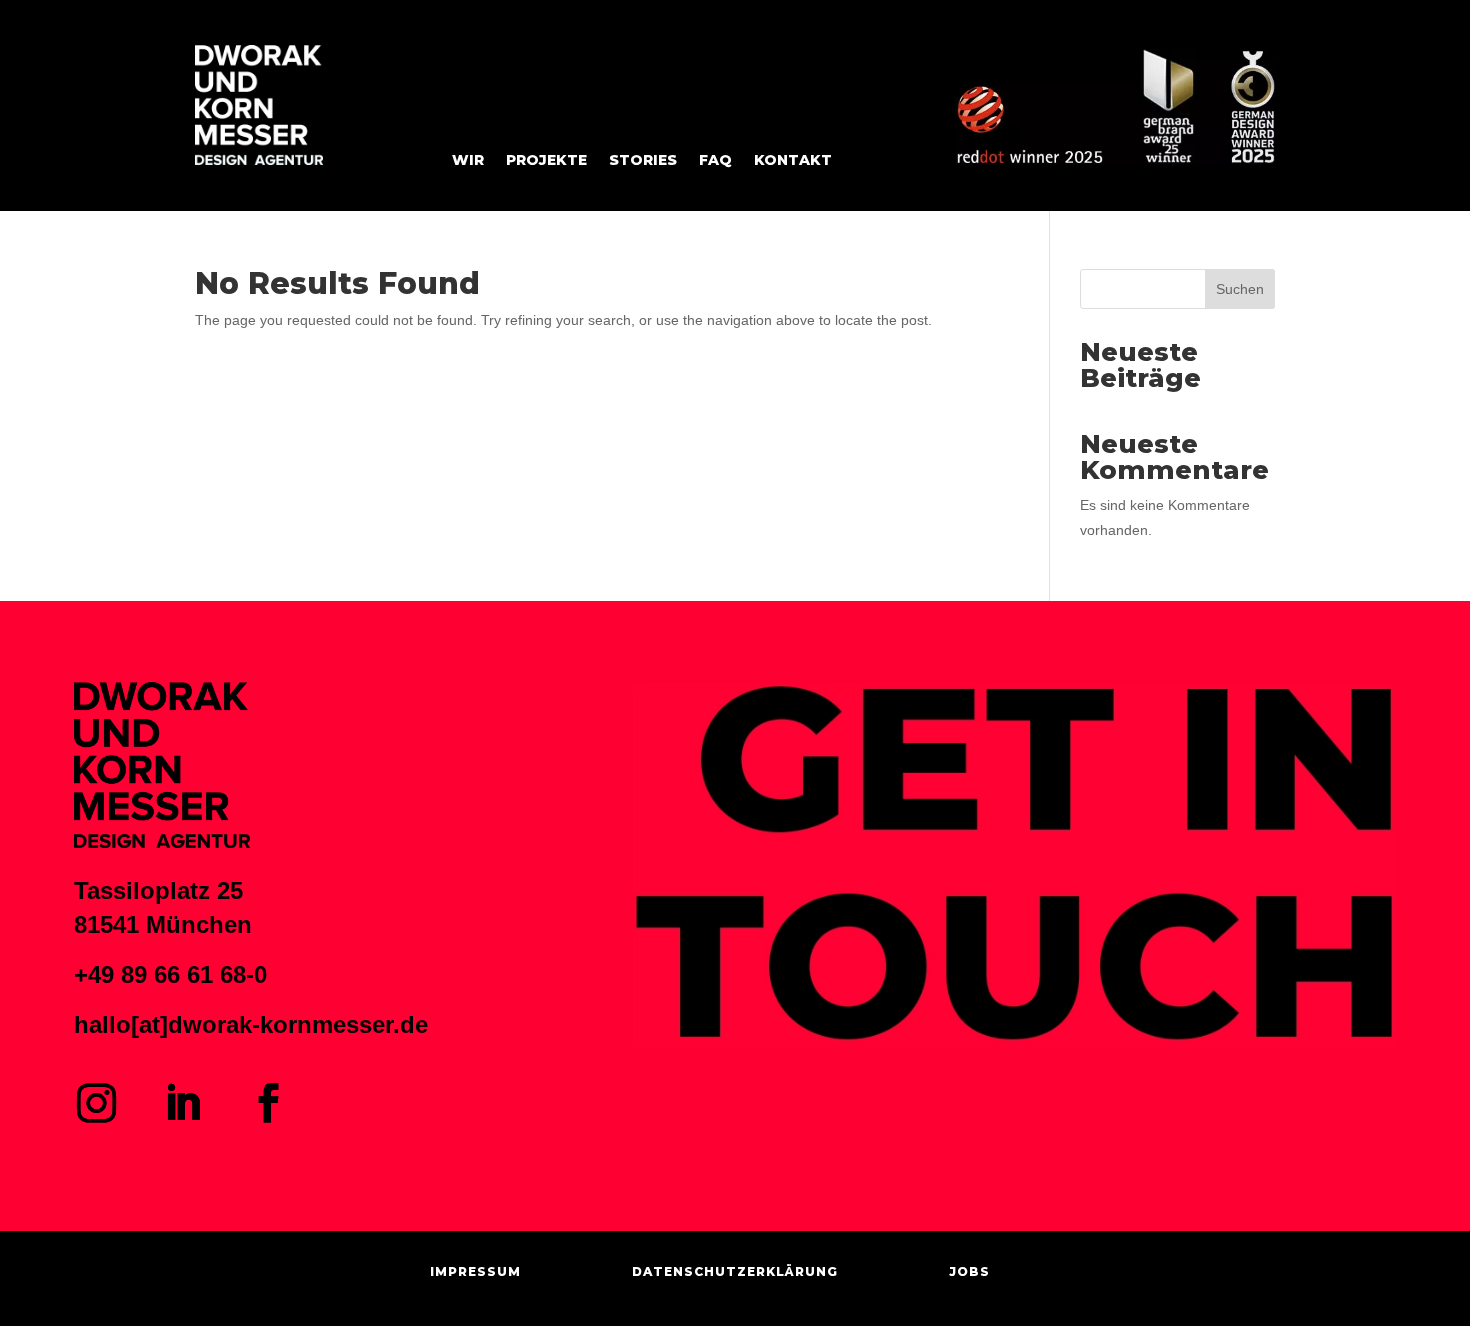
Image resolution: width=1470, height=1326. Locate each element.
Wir (468, 161)
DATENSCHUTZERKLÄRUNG (735, 1271)
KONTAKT (793, 161)
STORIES (643, 161)
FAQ (715, 161)
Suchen (1240, 289)
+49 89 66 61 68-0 (170, 974)
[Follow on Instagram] (97, 1103)
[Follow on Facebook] (269, 1103)
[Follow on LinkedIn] (183, 1103)
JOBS (969, 1271)
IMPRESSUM (475, 1271)
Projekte (546, 161)
